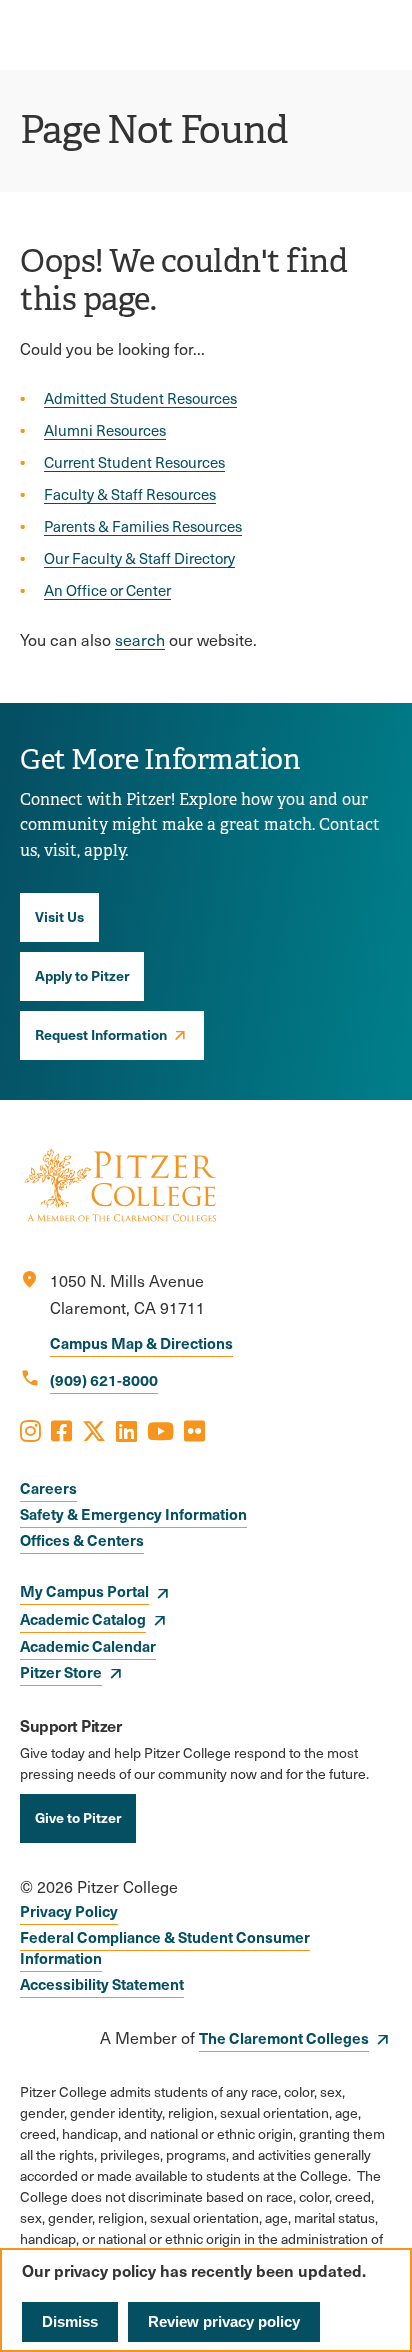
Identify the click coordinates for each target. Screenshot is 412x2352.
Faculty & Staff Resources (130, 494)
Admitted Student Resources (140, 398)
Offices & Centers (82, 1539)
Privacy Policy (69, 1910)
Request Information (101, 1034)
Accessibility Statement (102, 1983)
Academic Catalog (83, 1618)
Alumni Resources (105, 430)
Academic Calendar (88, 1645)
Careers (48, 1487)
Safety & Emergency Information (133, 1513)
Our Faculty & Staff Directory (139, 558)
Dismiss (70, 2321)
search (140, 639)
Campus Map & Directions (141, 1342)
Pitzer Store (61, 1671)
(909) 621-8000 (104, 1379)
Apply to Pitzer (82, 975)
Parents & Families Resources (143, 526)
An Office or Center (107, 590)
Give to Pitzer (78, 1817)
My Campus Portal (84, 1590)
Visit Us (59, 916)
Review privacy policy (224, 2321)
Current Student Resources (134, 462)
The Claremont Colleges (284, 2037)
